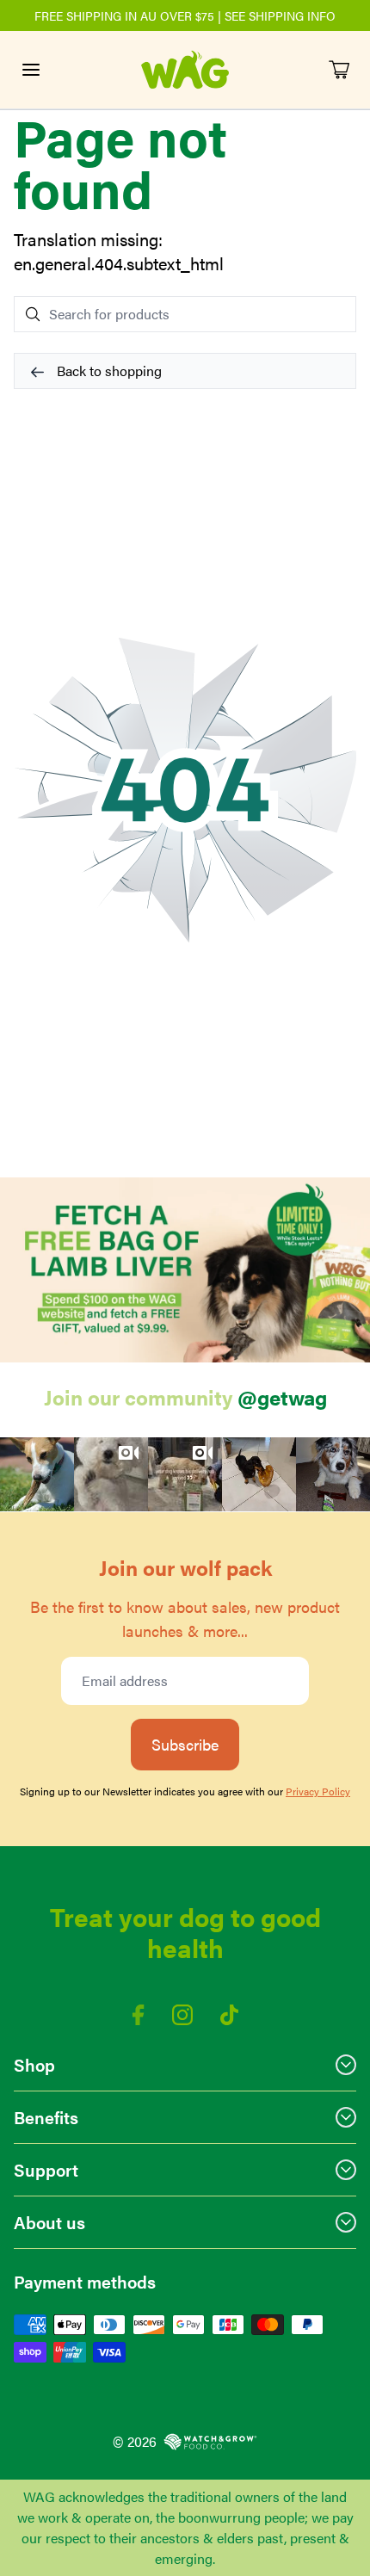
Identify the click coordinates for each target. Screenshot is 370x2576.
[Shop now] (185, 1270)
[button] (37, 1474)
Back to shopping (108, 371)
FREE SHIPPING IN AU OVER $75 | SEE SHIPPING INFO (185, 15)
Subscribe (185, 1744)
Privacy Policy (318, 1791)
